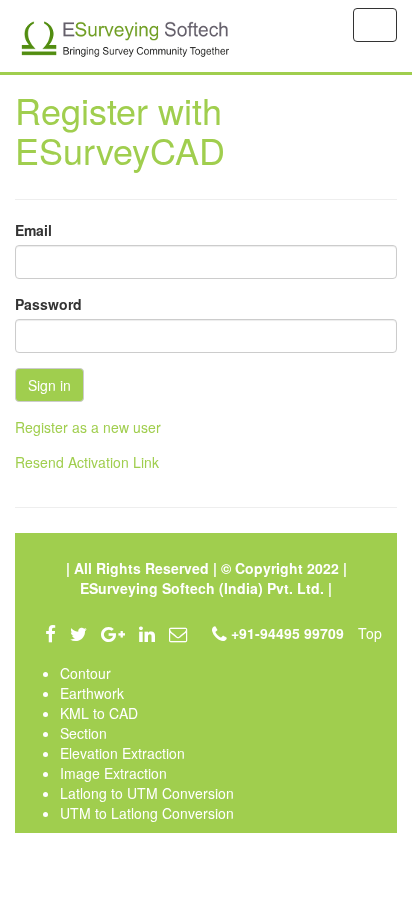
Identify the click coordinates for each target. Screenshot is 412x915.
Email (33, 230)
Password (48, 304)
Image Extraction (113, 773)
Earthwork (92, 693)
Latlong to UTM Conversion (147, 793)
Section (83, 733)
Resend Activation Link (87, 462)
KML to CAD (99, 713)
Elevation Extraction (122, 753)
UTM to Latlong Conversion (147, 813)
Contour (85, 673)
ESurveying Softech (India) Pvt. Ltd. (204, 588)
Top (370, 633)
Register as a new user (88, 427)
